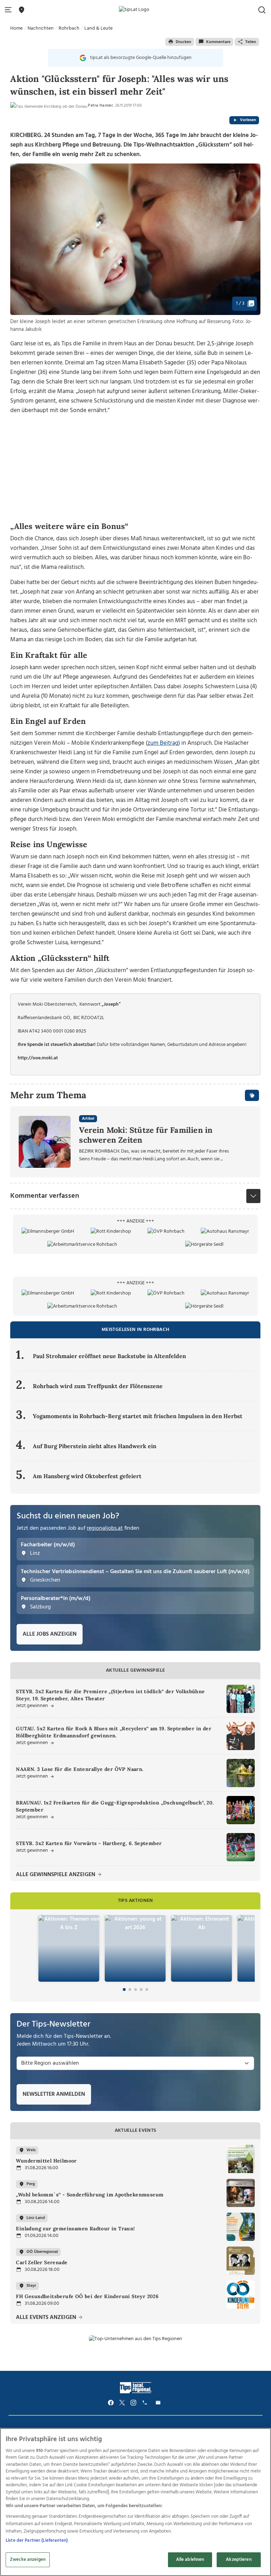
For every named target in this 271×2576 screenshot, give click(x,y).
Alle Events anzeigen (47, 2318)
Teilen (251, 42)
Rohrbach (69, 28)
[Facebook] (111, 2403)
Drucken (183, 42)
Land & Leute (98, 28)
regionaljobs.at (105, 1528)
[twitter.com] (122, 2403)
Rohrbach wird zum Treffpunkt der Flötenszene (98, 1386)
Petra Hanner (100, 106)
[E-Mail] (159, 2403)
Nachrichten (41, 28)
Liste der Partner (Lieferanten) (37, 2541)
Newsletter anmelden (54, 2094)
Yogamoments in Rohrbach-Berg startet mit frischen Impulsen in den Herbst (138, 1416)
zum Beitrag (163, 743)
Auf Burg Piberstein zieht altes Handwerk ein (95, 1446)
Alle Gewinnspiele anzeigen (56, 1875)
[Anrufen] (146, 2403)
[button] (10, 10)
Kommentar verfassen (45, 1196)
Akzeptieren (239, 2560)
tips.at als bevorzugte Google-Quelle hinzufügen (141, 58)
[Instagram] (133, 2403)
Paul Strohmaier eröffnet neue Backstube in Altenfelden (109, 1356)
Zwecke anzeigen (28, 2560)
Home (16, 28)
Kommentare (218, 42)
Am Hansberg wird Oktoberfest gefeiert (87, 1476)
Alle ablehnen (190, 2560)
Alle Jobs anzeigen (50, 1634)
